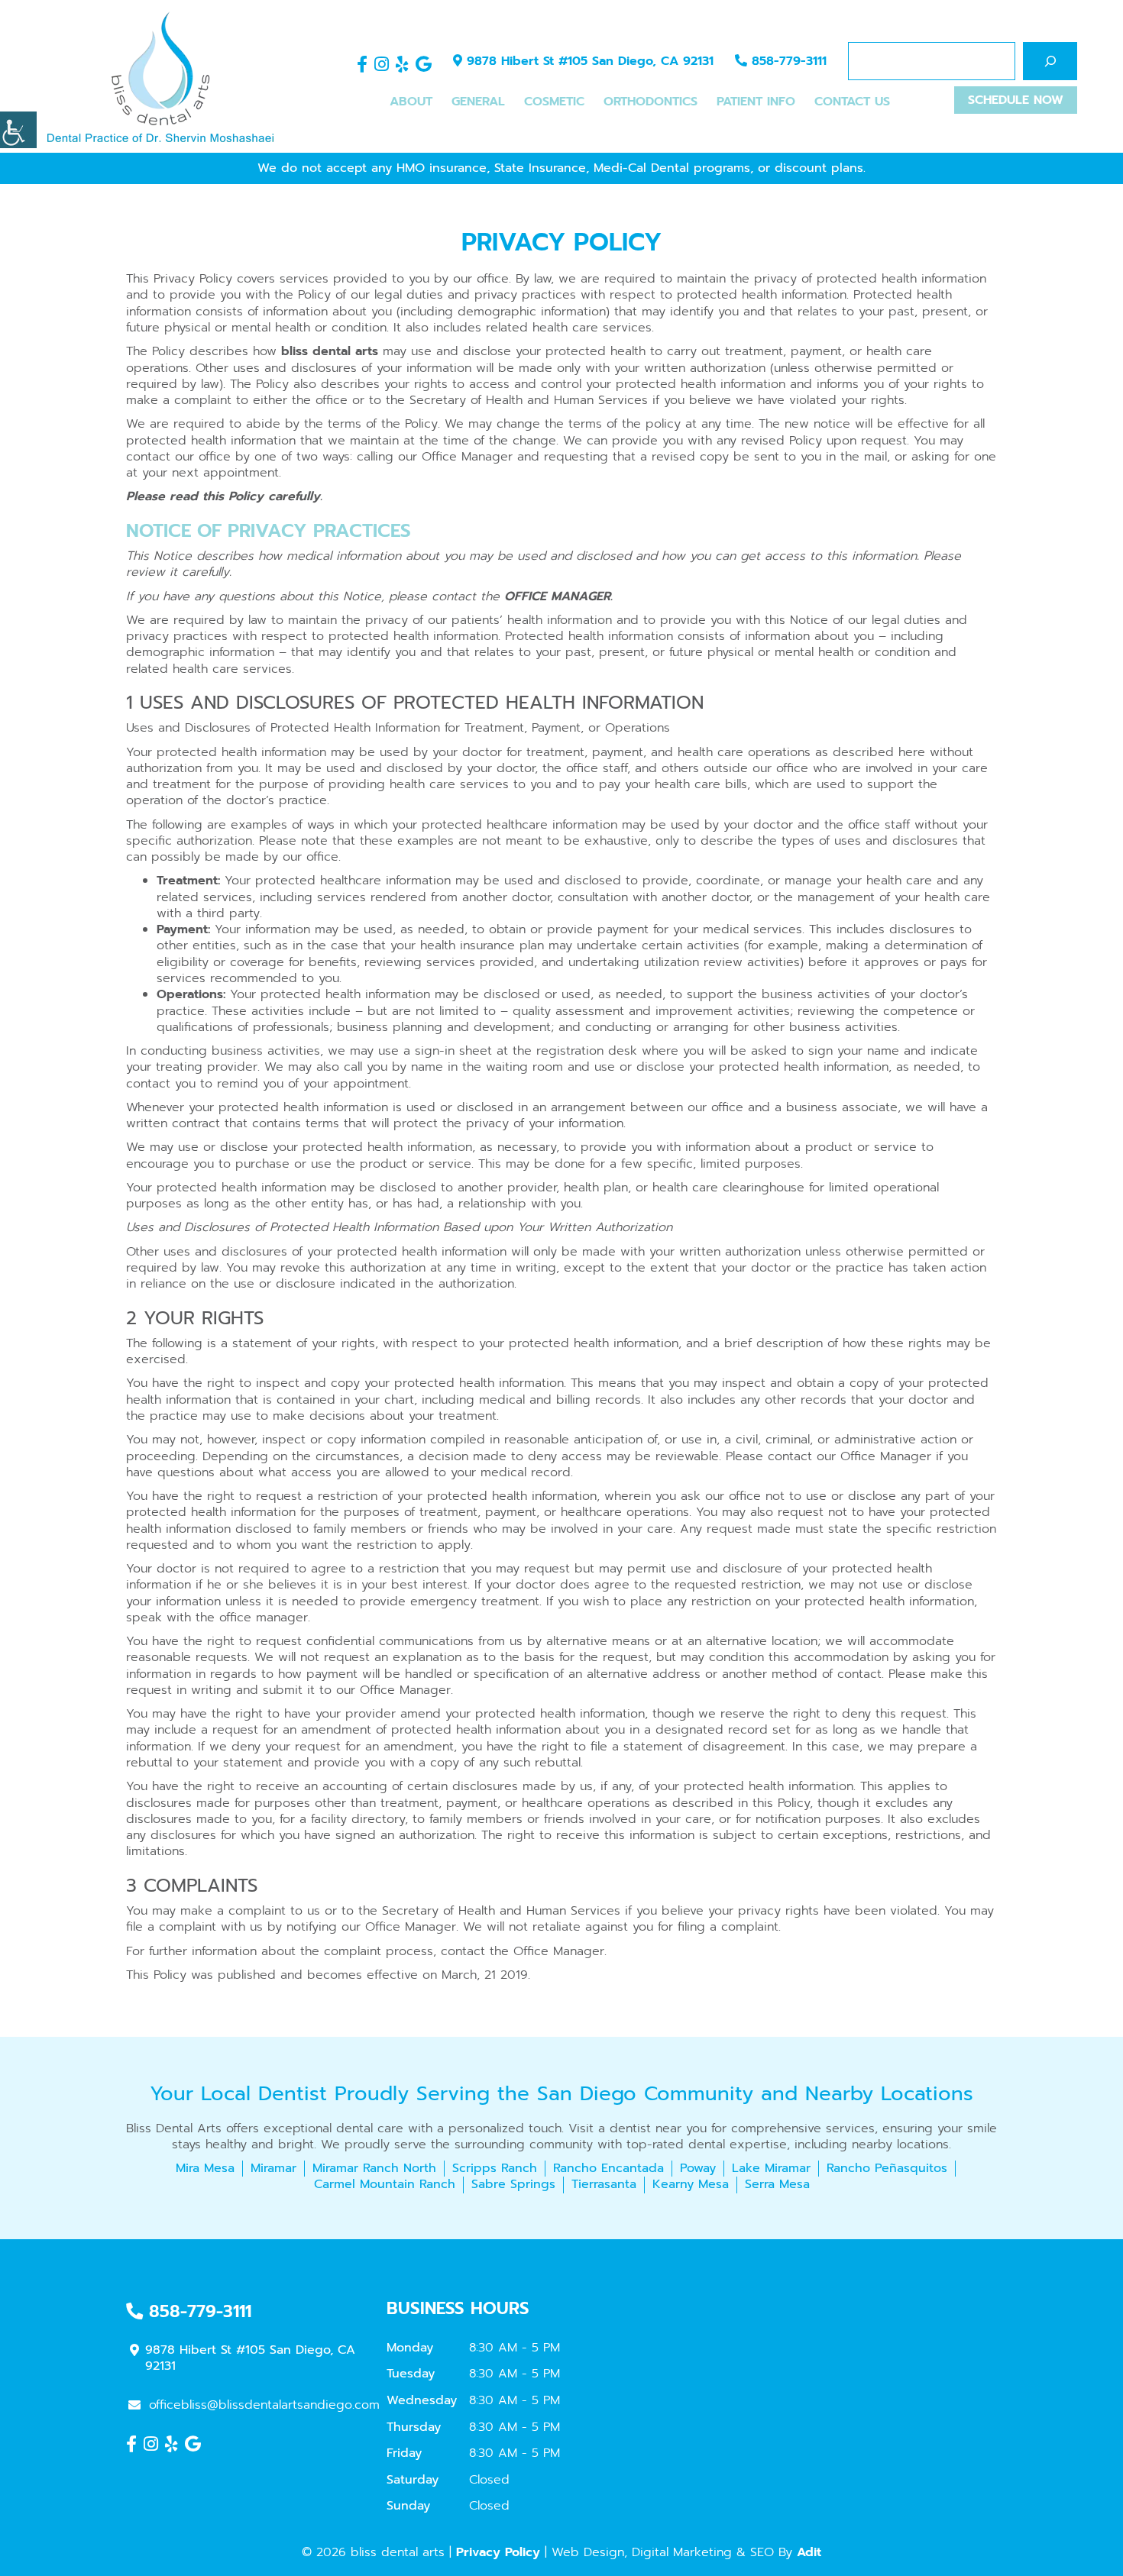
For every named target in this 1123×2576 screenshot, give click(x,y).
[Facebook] (362, 65)
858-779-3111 (787, 61)
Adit (809, 2552)
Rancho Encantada (608, 2168)
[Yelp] (402, 65)
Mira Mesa (205, 2168)
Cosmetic (554, 102)
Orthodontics (650, 102)
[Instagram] (382, 65)
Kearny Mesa (691, 2184)
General (478, 102)
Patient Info (756, 102)
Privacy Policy (498, 2552)
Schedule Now (1016, 100)
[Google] (424, 65)
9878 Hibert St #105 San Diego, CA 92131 (588, 61)
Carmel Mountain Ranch (385, 2184)
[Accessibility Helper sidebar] (18, 130)
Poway (698, 2168)
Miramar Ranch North (374, 2168)
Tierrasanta (604, 2184)
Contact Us (852, 102)
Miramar (273, 2168)
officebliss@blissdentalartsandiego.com (264, 2405)
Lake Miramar (771, 2168)
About (411, 102)
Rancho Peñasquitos (887, 2168)
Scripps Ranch (495, 2168)
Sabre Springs (513, 2184)
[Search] (1050, 61)
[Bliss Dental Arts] (160, 76)
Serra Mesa (777, 2184)
